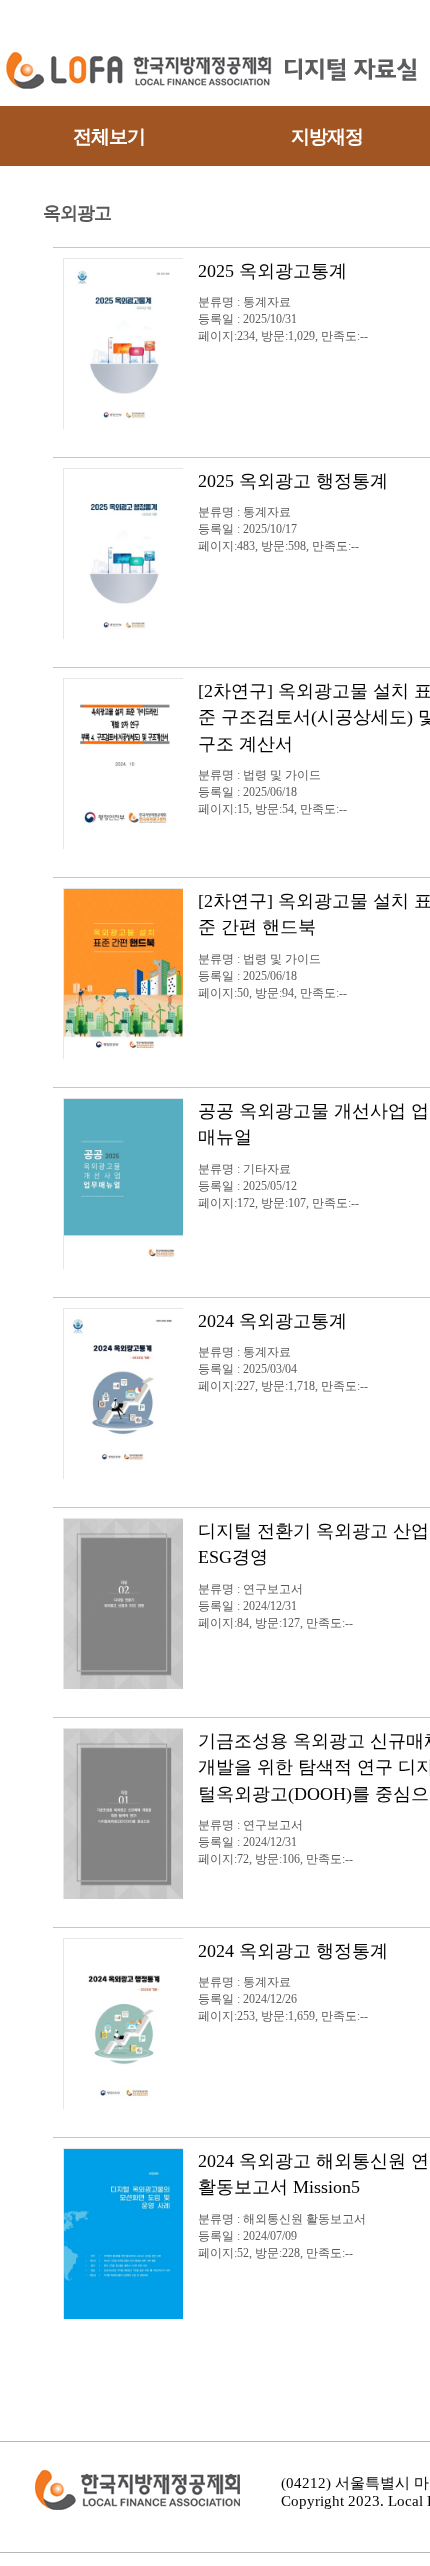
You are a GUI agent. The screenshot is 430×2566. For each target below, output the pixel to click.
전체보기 (109, 136)
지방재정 (327, 136)
